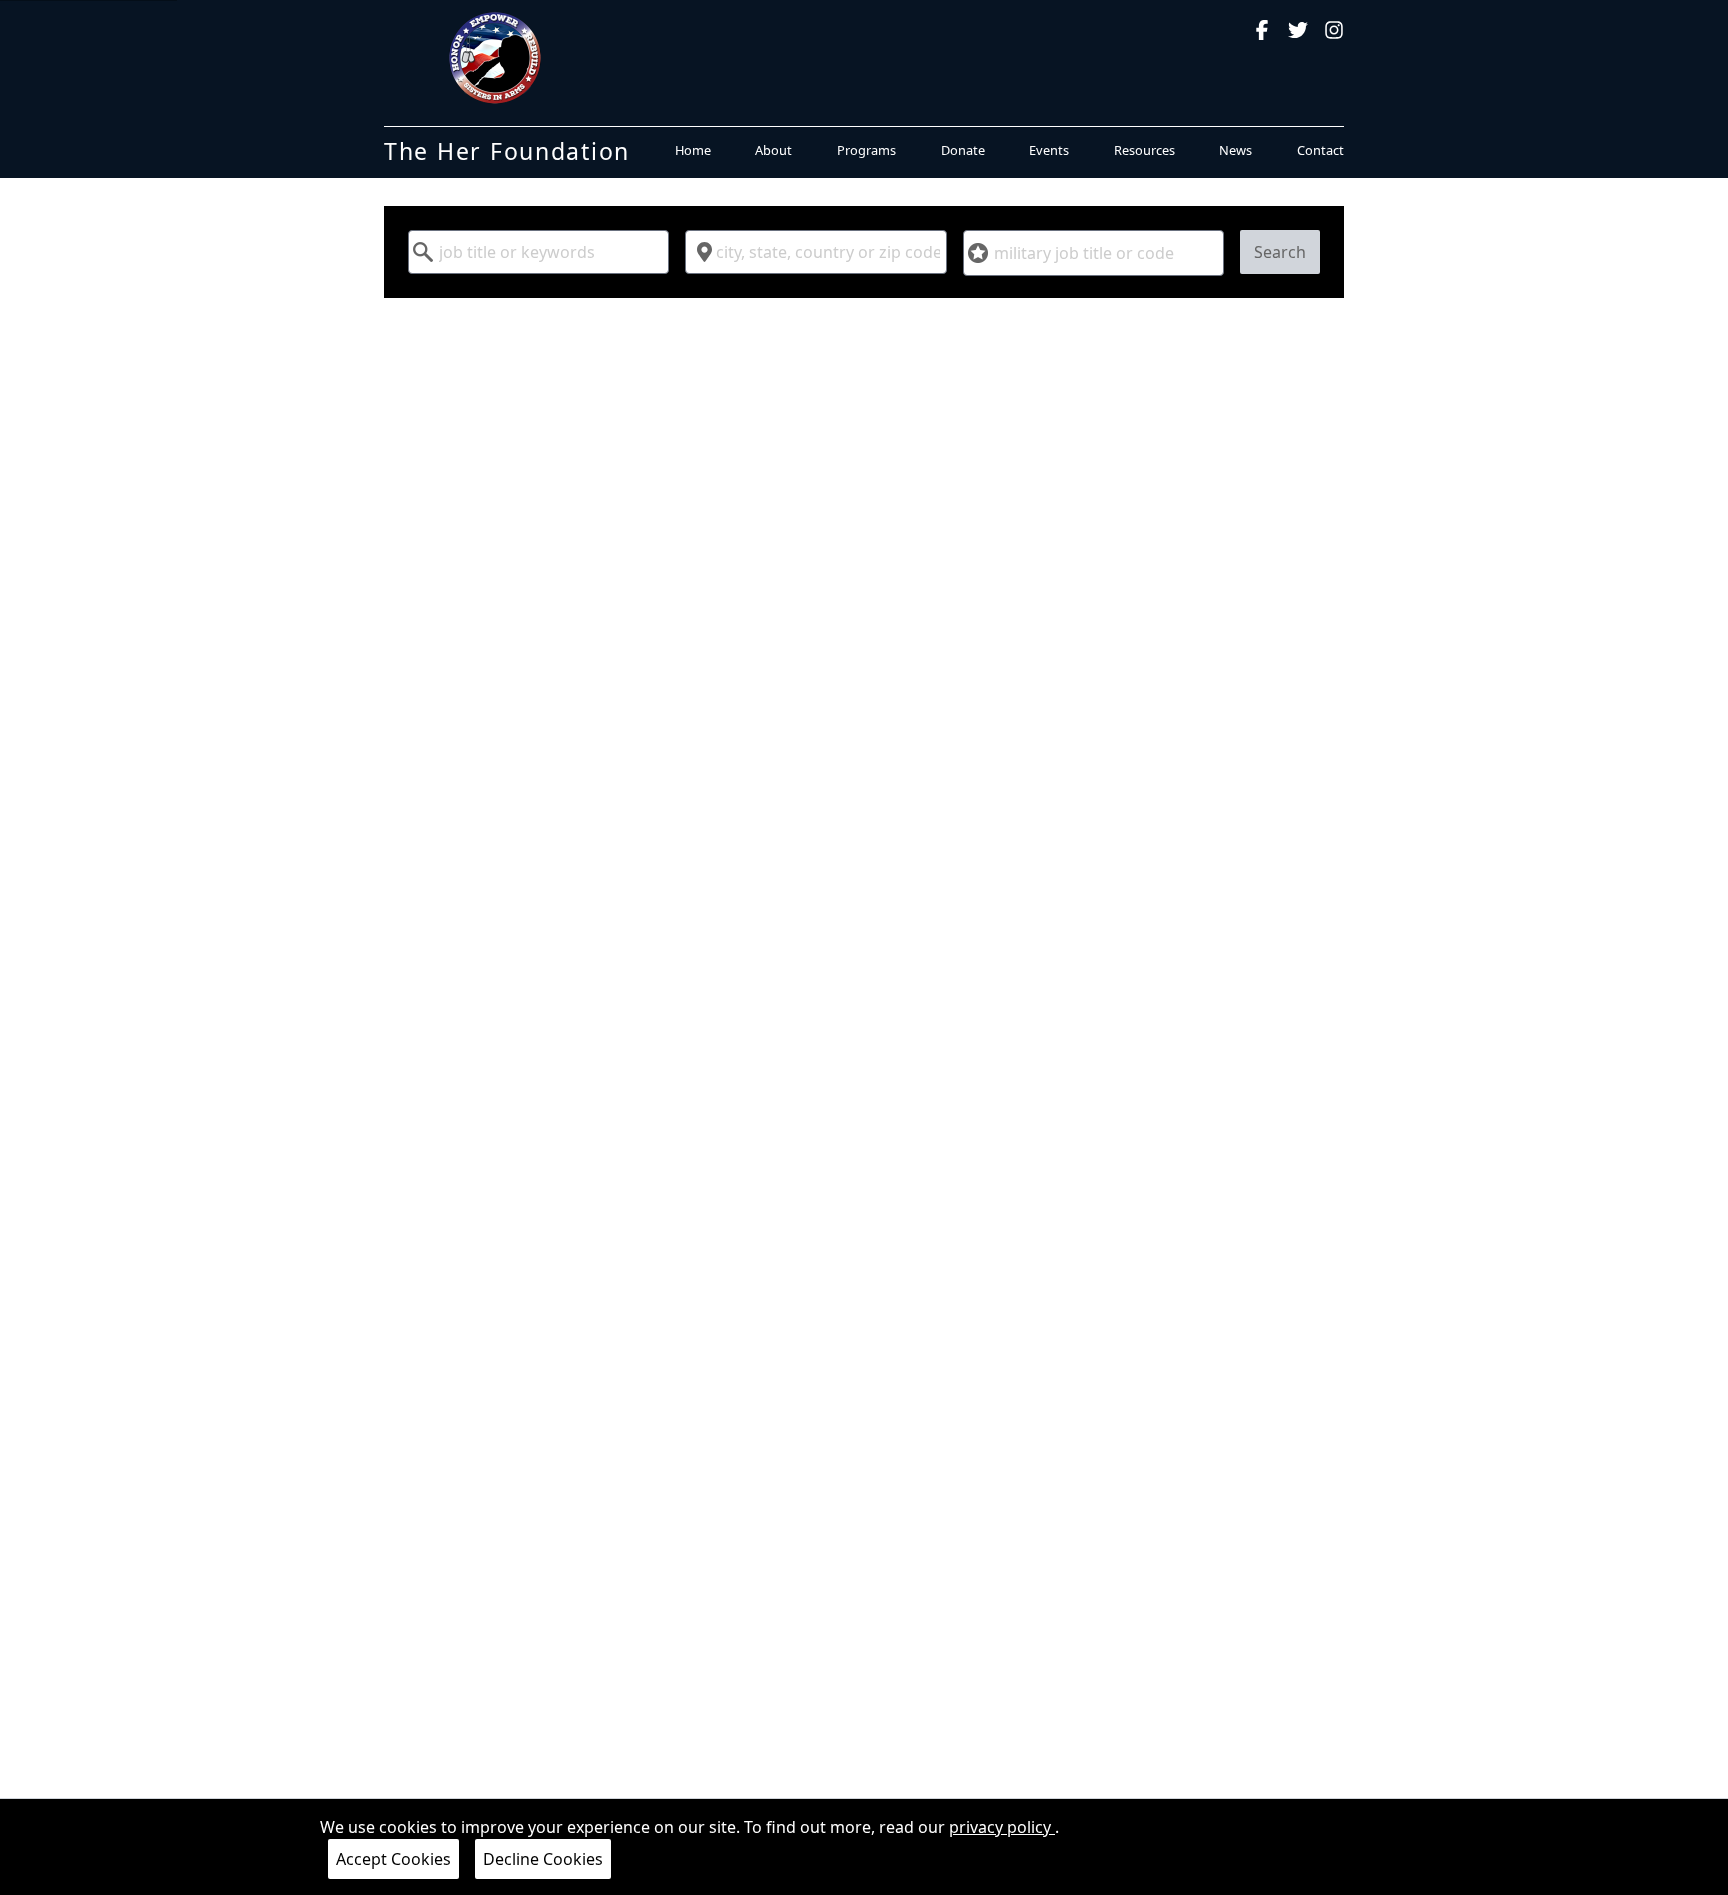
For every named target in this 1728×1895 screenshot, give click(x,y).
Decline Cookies (543, 1859)
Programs (866, 150)
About (773, 150)
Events (1049, 150)
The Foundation (507, 151)
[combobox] (538, 252)
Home (693, 150)
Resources (1144, 150)
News (1235, 150)
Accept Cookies (393, 1859)
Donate (963, 150)
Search (1280, 252)
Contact (1320, 150)
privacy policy (1002, 1827)
